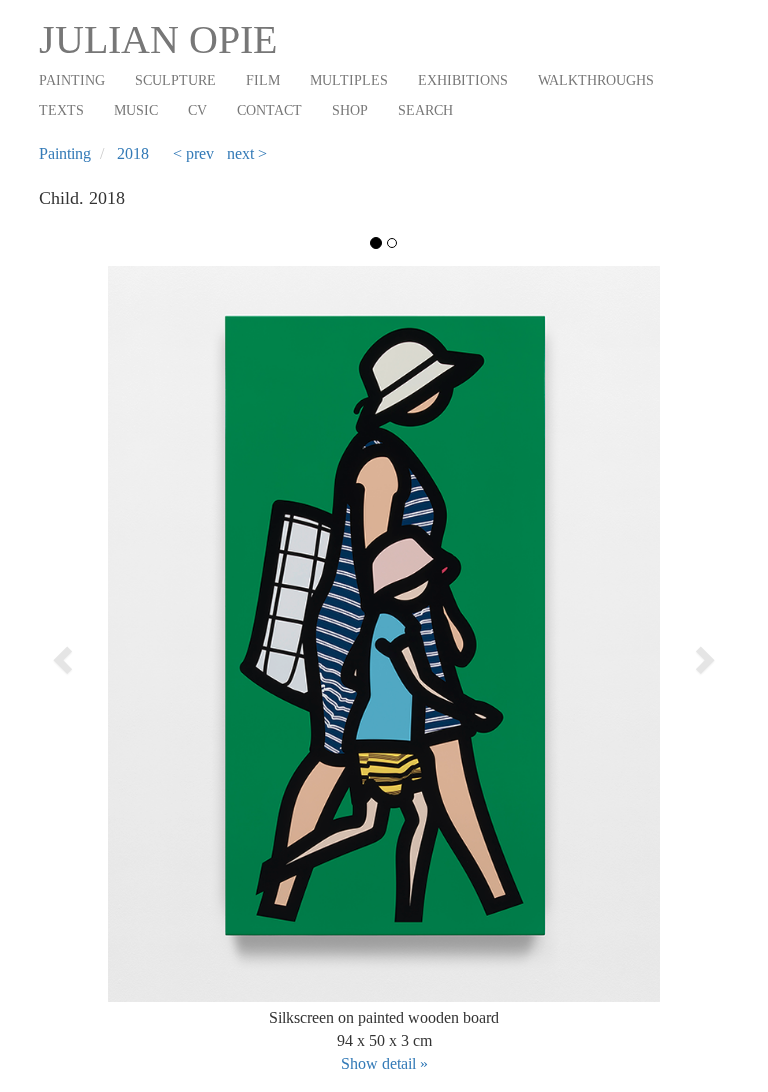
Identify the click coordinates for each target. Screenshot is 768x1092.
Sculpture (175, 80)
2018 (133, 153)
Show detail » (384, 1063)
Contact (269, 110)
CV (197, 110)
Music (136, 110)
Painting (72, 80)
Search (425, 110)
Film (263, 80)
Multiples (349, 80)
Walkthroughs (596, 80)
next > (247, 153)
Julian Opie (158, 39)
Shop (350, 110)
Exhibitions (463, 80)
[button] (108, 654)
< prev (193, 153)
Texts (61, 110)
